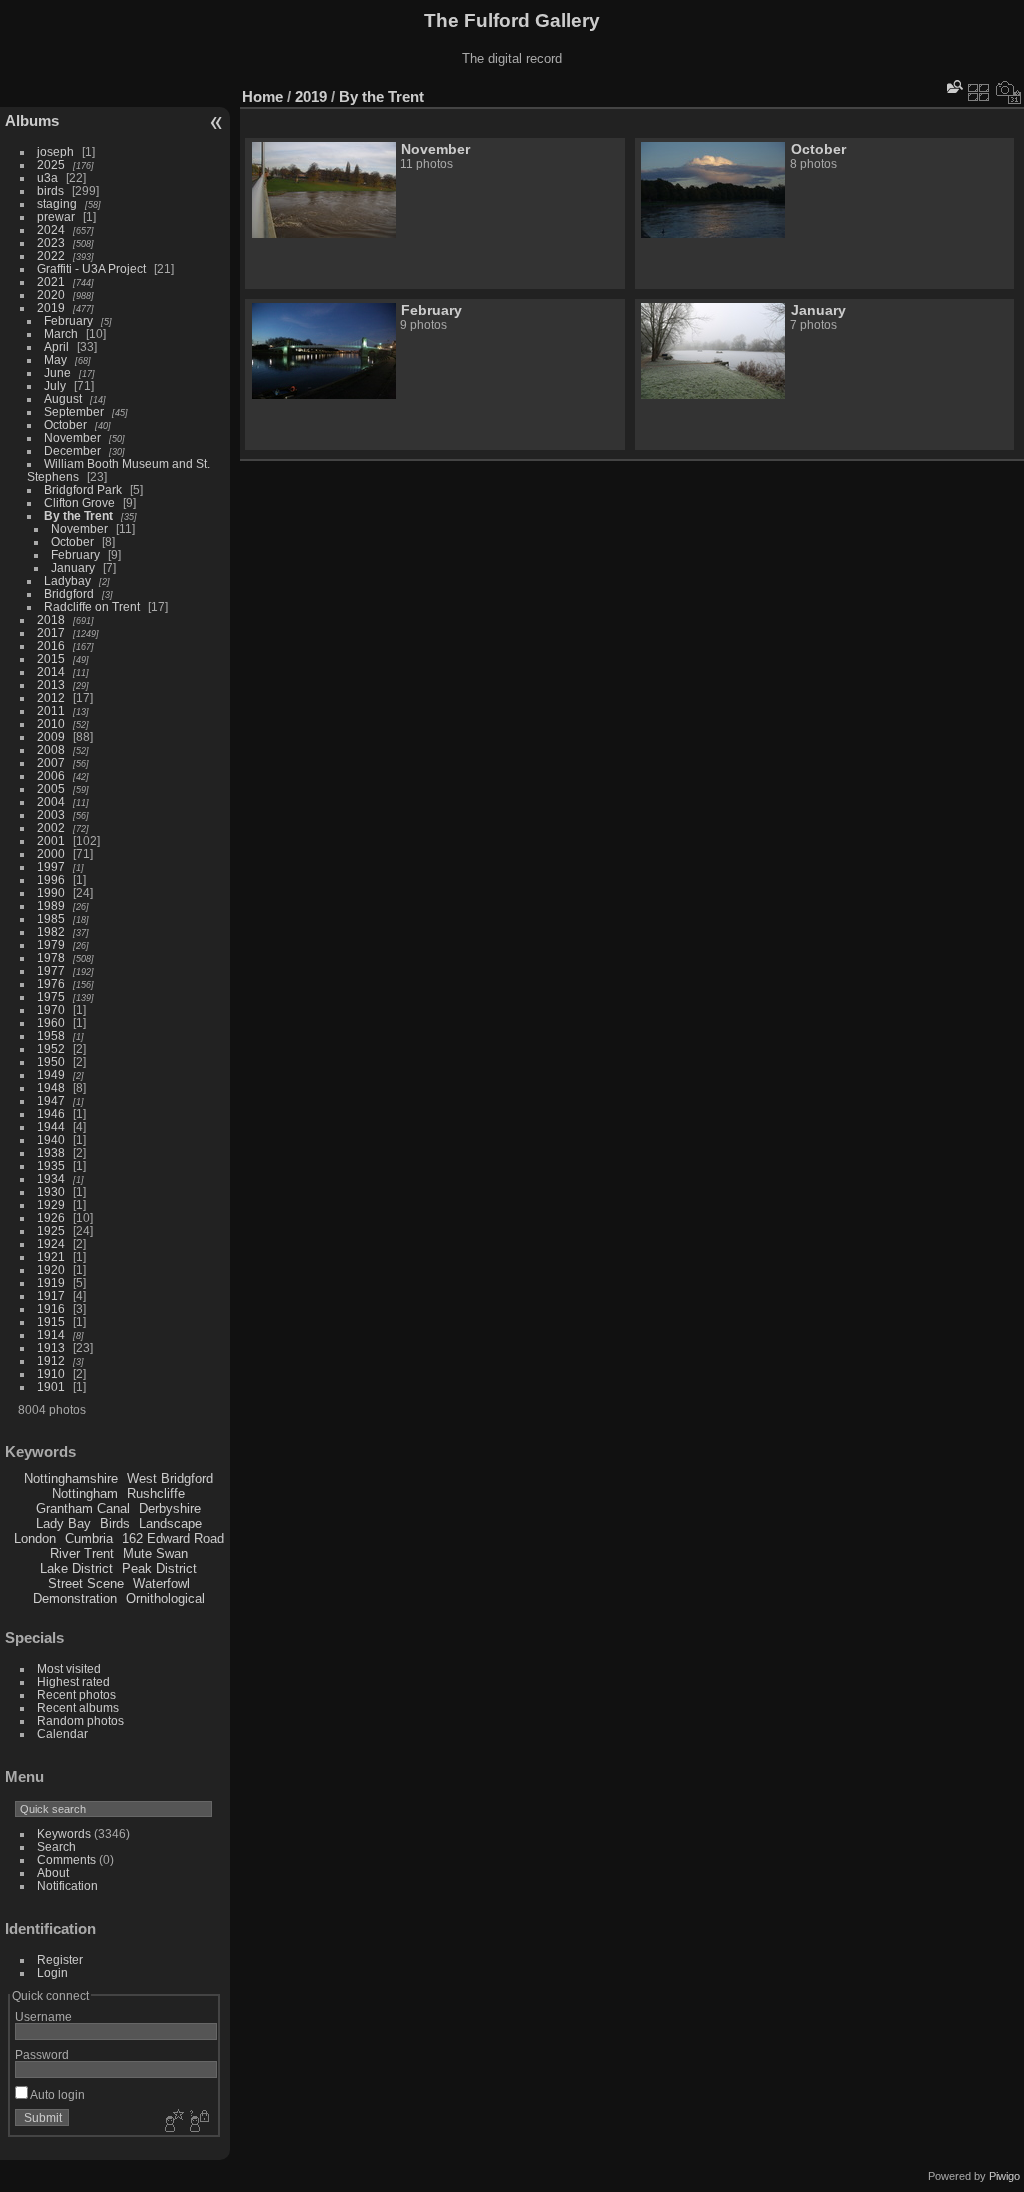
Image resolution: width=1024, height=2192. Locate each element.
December (72, 450)
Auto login (56, 2094)
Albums (32, 120)
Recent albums (78, 1707)
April (56, 346)
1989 (51, 905)
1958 (51, 1035)
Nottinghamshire (71, 1478)
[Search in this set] (953, 86)
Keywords (64, 1833)
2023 (51, 242)
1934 (51, 1178)
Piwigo (1004, 2176)
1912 (51, 1360)
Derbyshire (170, 1508)
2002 (51, 827)
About (53, 1872)
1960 (51, 1022)
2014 (51, 671)
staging (57, 203)
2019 (51, 307)
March (61, 333)
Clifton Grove (79, 502)
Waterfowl (161, 1583)
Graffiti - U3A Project (91, 268)
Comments (66, 1859)
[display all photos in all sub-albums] (979, 92)
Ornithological (165, 1598)
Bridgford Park (83, 489)
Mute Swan (155, 1553)
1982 (51, 931)
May (55, 359)
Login (52, 1972)
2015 (51, 658)
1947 (51, 1100)
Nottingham (85, 1493)
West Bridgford (170, 1478)
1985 (51, 918)
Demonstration (75, 1598)
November (72, 437)
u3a (47, 177)
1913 (51, 1347)
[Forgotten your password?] (198, 2122)
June (57, 372)
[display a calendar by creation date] (1009, 92)
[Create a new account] (172, 2122)
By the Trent (78, 515)
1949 (51, 1074)
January (73, 567)
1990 (51, 892)
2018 (51, 619)
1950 (51, 1061)
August (63, 398)
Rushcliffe (156, 1493)
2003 (51, 814)
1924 (51, 1243)
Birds (115, 1523)
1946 (51, 1113)
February (68, 320)
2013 (51, 684)
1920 (51, 1269)
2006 (51, 775)
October (65, 424)
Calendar (62, 1733)
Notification (67, 1885)
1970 (51, 1009)
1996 (51, 879)
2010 (51, 723)
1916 (51, 1308)
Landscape (170, 1523)
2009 (51, 736)
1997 (51, 866)
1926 (51, 1217)
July (55, 385)
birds (50, 190)
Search (56, 1846)
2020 (51, 294)
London (35, 1538)
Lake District (76, 1568)
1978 (51, 957)
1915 (51, 1321)
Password (42, 2054)
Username (43, 2016)
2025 (51, 164)
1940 (51, 1139)
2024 (51, 229)
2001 (51, 840)
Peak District (159, 1568)
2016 (51, 645)
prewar (56, 216)
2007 (51, 762)
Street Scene (86, 1583)
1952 (51, 1048)
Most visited (69, 1668)
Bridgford (69, 593)
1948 (51, 1087)
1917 (51, 1295)
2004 (51, 801)
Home (262, 96)
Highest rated (73, 1681)
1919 (51, 1282)
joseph (55, 151)
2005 (51, 788)
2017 (51, 632)
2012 (51, 697)
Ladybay (67, 580)
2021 (51, 281)
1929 (51, 1204)
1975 (51, 996)
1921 (51, 1256)
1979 (51, 944)
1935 (51, 1165)
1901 (51, 1386)
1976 (51, 983)
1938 (51, 1152)
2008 (51, 749)
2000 (51, 853)
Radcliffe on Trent (92, 606)
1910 (51, 1373)
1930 (51, 1191)
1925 (51, 1230)
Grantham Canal (83, 1508)
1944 (51, 1126)
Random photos (80, 1720)
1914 (51, 1334)
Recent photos (76, 1694)
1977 (51, 970)
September (74, 411)
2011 (51, 710)
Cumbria (89, 1538)
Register (60, 1959)
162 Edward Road (173, 1538)
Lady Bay (63, 1523)
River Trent (82, 1553)
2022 (51, 255)
